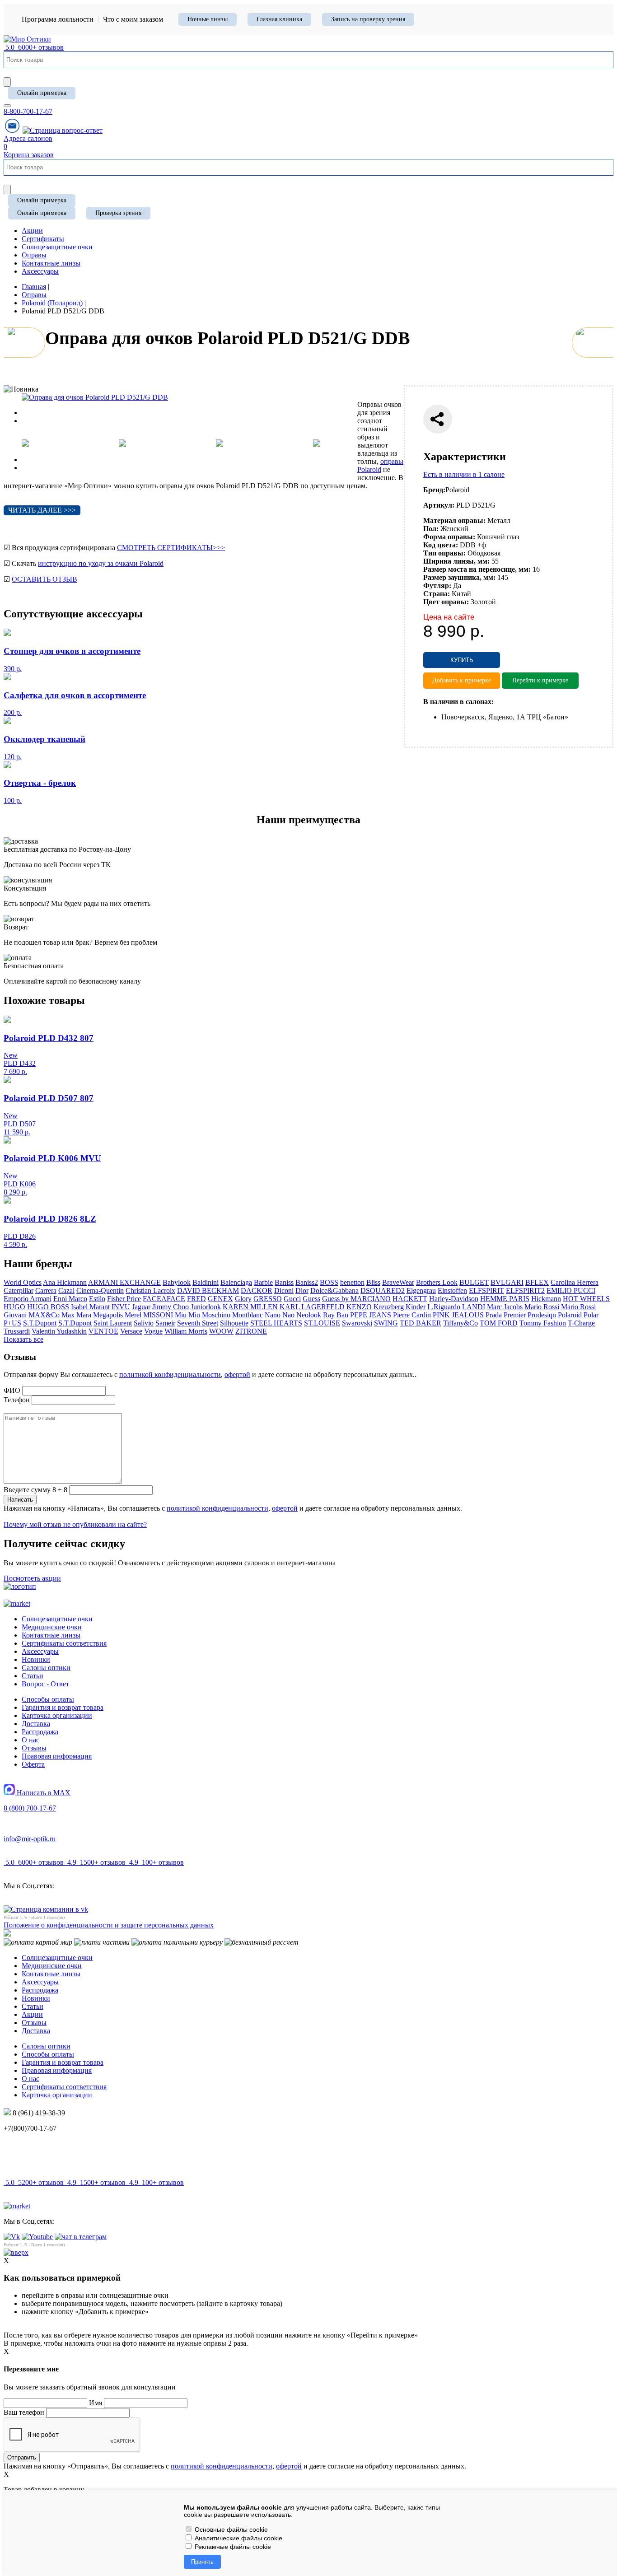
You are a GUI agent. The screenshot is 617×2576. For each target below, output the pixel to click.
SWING (386, 1323)
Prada (494, 1315)
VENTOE (103, 1331)
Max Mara (76, 1315)
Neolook (309, 1315)
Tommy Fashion (543, 1323)
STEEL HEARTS (276, 1323)
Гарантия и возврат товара (63, 1707)
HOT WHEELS (586, 1299)
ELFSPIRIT (486, 1290)
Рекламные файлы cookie (232, 2547)
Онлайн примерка (42, 93)
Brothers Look (437, 1282)
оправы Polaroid (380, 465)
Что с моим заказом (133, 19)
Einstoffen (452, 1290)
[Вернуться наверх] (16, 2252)
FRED (196, 1299)
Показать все (23, 1339)
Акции (32, 2014)
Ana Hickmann (65, 1282)
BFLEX (537, 1282)
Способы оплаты (48, 1699)
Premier (515, 1315)
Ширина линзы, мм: (456, 561)
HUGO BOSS (48, 1307)
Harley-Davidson (454, 1299)
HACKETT (410, 1299)
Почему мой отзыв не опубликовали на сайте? (75, 1524)
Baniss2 (307, 1282)
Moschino (216, 1315)
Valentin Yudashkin (59, 1331)
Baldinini (206, 1282)
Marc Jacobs (505, 1307)
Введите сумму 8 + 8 (35, 1490)
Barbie (263, 1282)
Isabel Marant (90, 1307)
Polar (591, 1315)
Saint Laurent (113, 1323)
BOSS (329, 1282)
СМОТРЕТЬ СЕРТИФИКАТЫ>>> (171, 548)
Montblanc (248, 1315)
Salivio (144, 1323)
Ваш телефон (24, 2412)
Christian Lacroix (150, 1290)
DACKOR (257, 1290)
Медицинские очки (52, 1627)
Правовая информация (57, 1756)
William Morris (186, 1331)
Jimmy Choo (171, 1307)
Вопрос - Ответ (45, 1684)
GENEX (220, 1299)
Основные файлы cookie (230, 2529)
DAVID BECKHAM (208, 1290)
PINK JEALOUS (458, 1315)
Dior (302, 1290)
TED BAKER (421, 1323)
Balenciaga (236, 1282)
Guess (311, 1299)
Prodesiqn (542, 1315)
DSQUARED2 (383, 1290)
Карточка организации (57, 1715)
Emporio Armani (28, 1299)
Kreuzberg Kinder (400, 1307)
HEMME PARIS (505, 1299)
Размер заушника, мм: (459, 577)
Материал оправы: (454, 520)
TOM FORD (499, 1323)
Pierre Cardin (412, 1315)
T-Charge (581, 1323)
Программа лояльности (58, 19)
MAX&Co (44, 1315)
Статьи (33, 1676)
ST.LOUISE (322, 1323)
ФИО (12, 1390)
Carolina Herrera (575, 1282)
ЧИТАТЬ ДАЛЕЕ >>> (42, 510)
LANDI (474, 1307)
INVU (121, 1307)
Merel (133, 1315)
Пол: (431, 529)
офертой (237, 1374)
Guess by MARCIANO (356, 1299)
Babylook (177, 1282)
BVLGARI (507, 1282)
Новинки (36, 1659)
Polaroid (570, 1315)
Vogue (153, 1331)
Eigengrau (421, 1290)
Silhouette (234, 1323)
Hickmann (546, 1299)
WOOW (221, 1331)
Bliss (373, 1282)
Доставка (36, 1724)
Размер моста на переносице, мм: (477, 569)
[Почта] (12, 130)
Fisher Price (124, 1299)
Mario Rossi (542, 1307)
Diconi (284, 1290)
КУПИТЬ (462, 660)
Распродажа (40, 1732)
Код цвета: (441, 545)
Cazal (66, 1290)
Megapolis (108, 1315)
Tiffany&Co (460, 1323)
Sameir (165, 1323)
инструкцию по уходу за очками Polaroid (101, 563)
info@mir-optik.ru (30, 1839)
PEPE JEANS (371, 1315)
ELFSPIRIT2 (525, 1290)
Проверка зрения (118, 213)
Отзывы (34, 1748)
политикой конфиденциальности (170, 1374)
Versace (131, 1331)
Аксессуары (40, 1651)
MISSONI (158, 1315)
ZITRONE (251, 1331)
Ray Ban (336, 1315)
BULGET (474, 1282)
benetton (352, 1282)
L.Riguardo (444, 1307)
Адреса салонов (28, 138)
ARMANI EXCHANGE (124, 1282)
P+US (12, 1323)
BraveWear (398, 1282)
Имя (96, 2403)
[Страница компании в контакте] (63, 130)
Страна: (437, 594)
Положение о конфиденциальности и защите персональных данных (109, 1925)
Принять (202, 2562)
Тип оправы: (444, 553)
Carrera (46, 1290)
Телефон (17, 1400)
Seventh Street (198, 1323)
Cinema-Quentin (100, 1290)
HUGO (14, 1307)
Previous (34, 413)
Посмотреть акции (32, 1578)
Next (29, 421)
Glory (243, 1299)
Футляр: (437, 586)
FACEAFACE (164, 1299)
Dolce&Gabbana (334, 1290)
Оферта (33, 1764)
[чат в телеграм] (81, 2237)
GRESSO (268, 1299)
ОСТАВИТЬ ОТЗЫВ (44, 579)
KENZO (359, 1307)
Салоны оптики (46, 1668)
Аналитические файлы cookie (238, 2538)
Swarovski (357, 1323)
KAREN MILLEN (250, 1307)
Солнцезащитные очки (57, 1619)
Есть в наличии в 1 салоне (464, 474)
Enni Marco (70, 1299)
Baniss (284, 1282)
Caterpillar (19, 1290)
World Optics (23, 1282)
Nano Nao (280, 1315)
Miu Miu (187, 1315)
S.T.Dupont (40, 1323)
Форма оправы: (449, 537)
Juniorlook (206, 1307)
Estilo (97, 1299)
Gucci (292, 1299)
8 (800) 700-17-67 (30, 1808)
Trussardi (17, 1331)
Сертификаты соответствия (64, 1643)
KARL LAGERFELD (312, 1307)
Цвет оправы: (446, 602)
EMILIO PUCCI (571, 1290)
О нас (30, 1740)
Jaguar (141, 1307)
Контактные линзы (51, 1635)
